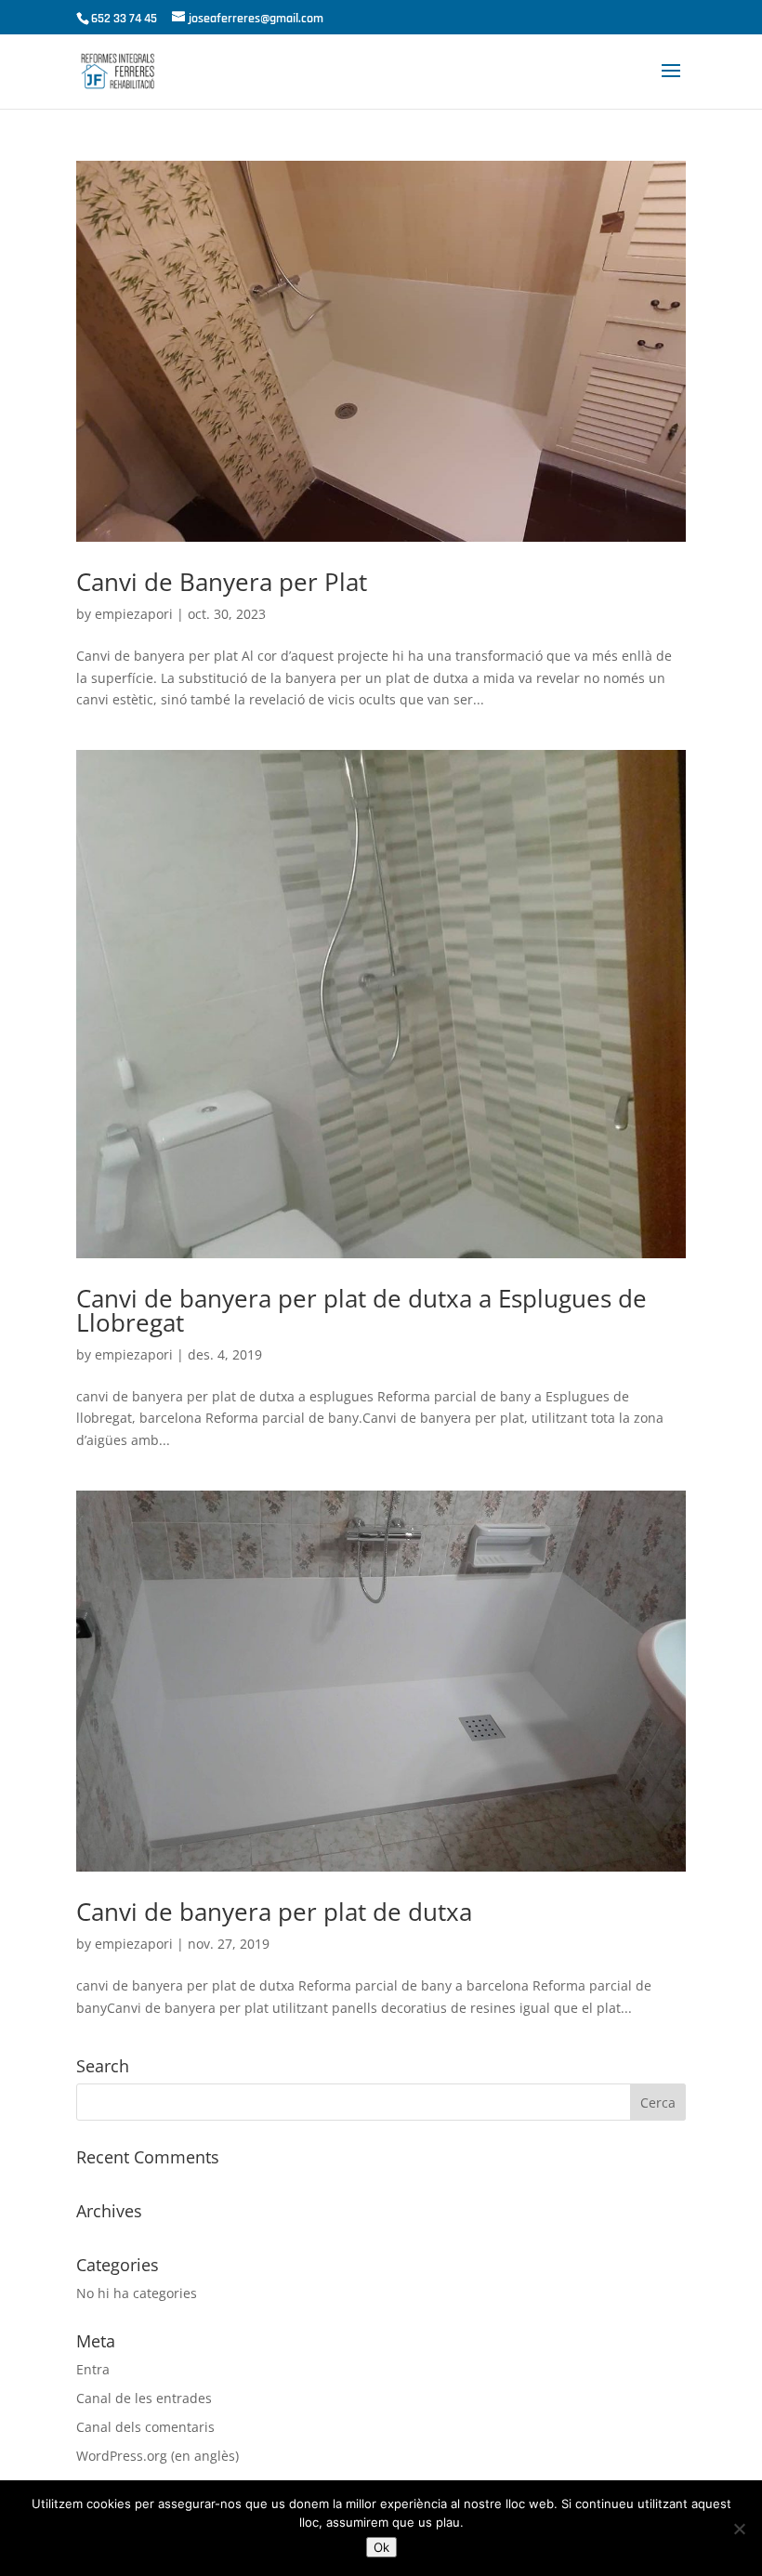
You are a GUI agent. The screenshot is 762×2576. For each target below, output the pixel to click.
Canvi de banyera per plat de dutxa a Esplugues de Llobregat (361, 1310)
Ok (381, 2547)
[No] (739, 2529)
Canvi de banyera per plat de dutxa (274, 1912)
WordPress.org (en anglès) (158, 2456)
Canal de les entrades (144, 2398)
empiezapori (134, 614)
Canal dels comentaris (145, 2427)
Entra (93, 2369)
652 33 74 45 (124, 19)
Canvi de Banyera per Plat (222, 582)
